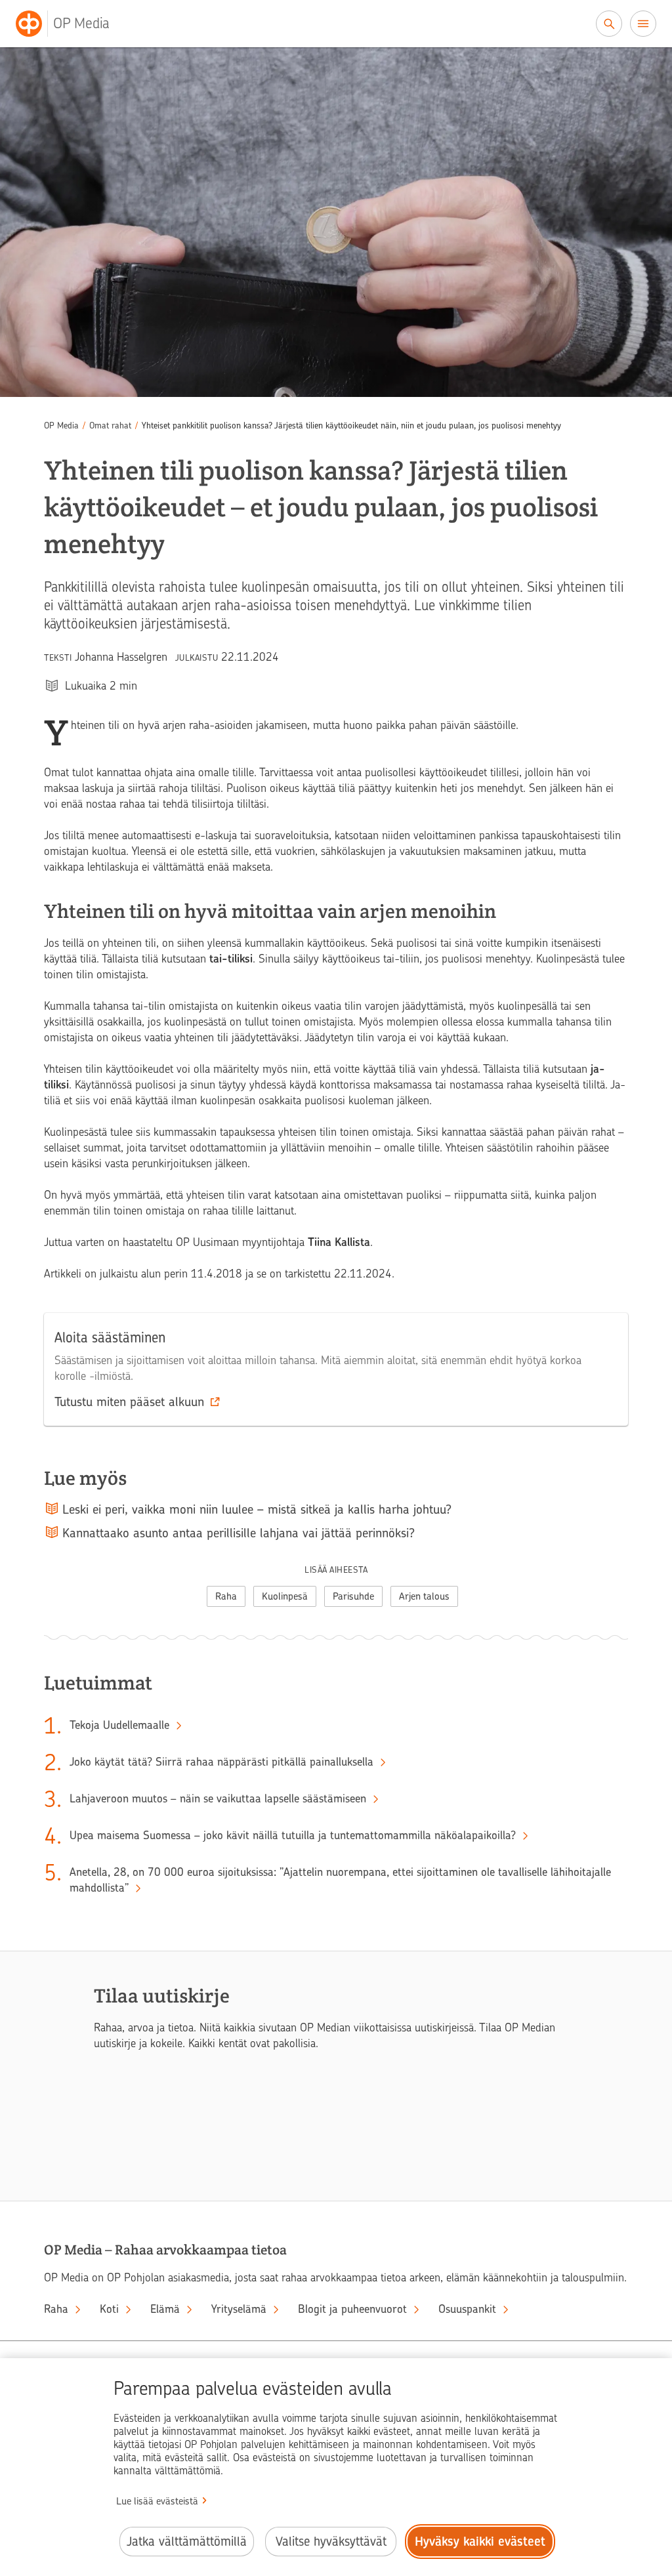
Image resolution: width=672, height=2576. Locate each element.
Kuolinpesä (285, 1596)
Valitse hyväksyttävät (331, 2542)
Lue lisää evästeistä (157, 2501)
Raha (226, 1596)
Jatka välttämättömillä (187, 2542)
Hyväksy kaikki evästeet (480, 2542)
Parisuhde (353, 1596)
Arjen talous (424, 1596)
